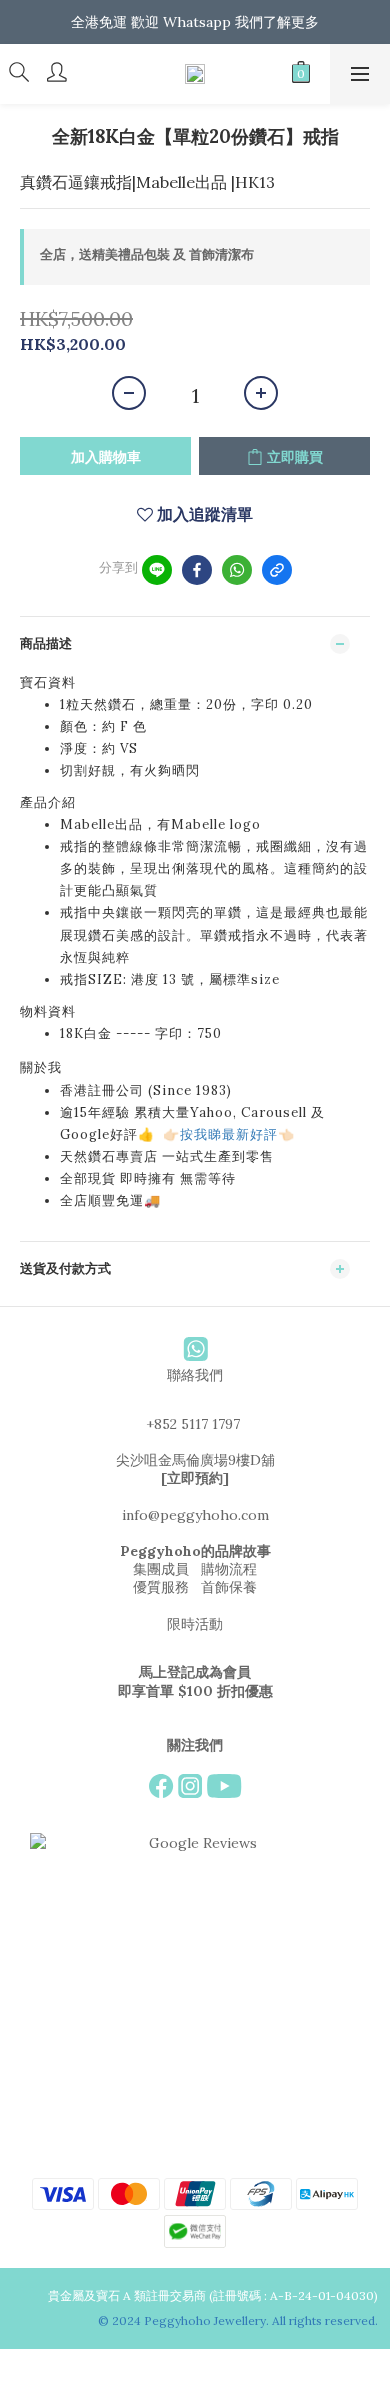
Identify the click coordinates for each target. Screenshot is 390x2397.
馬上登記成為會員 (195, 1672)
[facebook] (197, 570)
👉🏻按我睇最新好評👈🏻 (229, 1134)
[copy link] (277, 570)
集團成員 (161, 1569)
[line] (157, 570)
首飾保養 (229, 1587)
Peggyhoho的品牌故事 (195, 1551)
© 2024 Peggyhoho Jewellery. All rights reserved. (239, 2320)
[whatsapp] (237, 570)
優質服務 (161, 1587)
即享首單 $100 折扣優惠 (195, 1691)
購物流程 (229, 1569)
